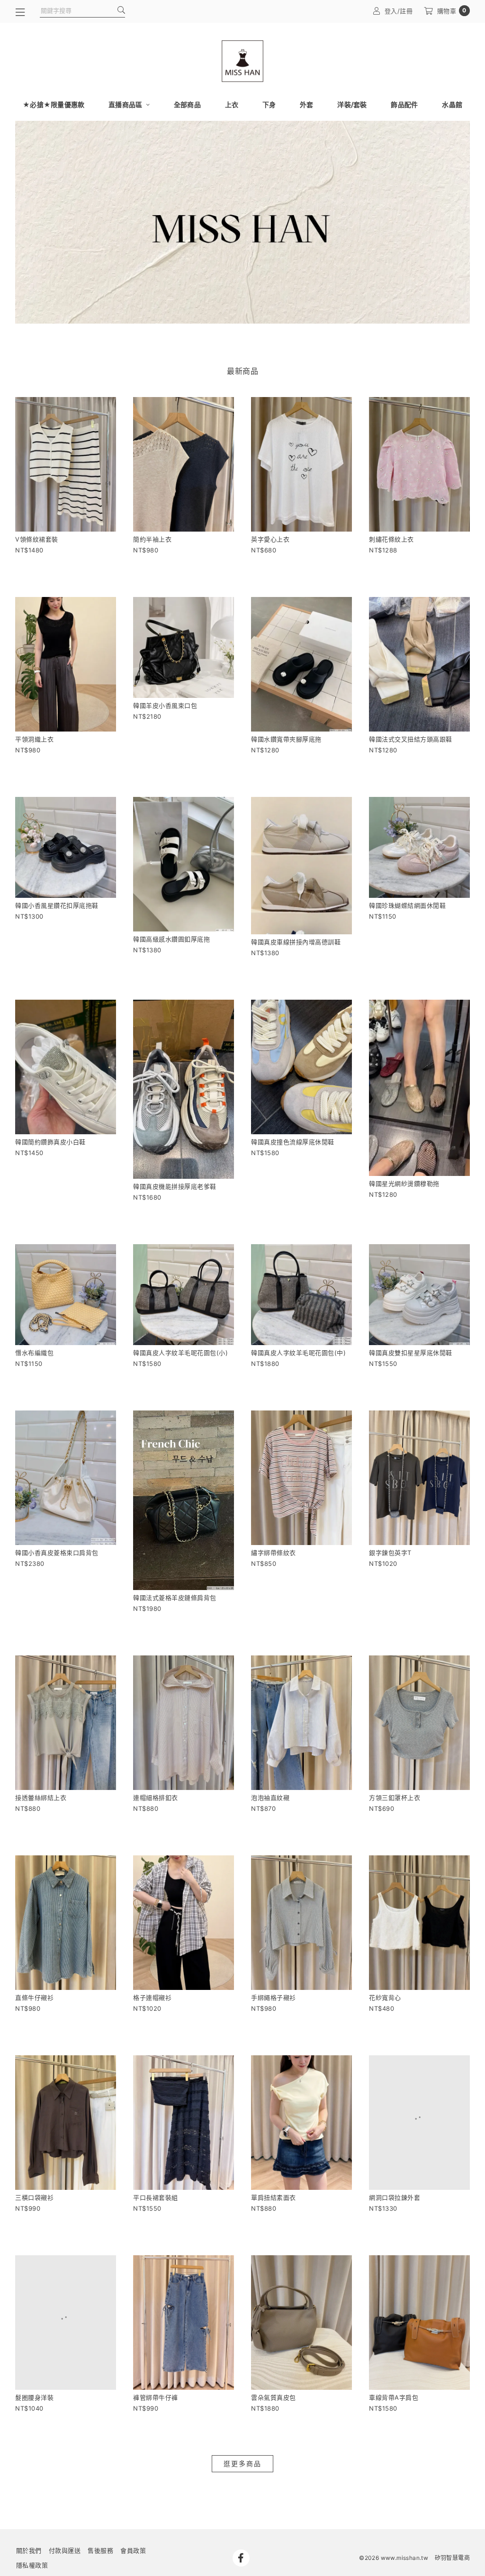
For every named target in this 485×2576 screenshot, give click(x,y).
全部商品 (187, 104)
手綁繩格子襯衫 (274, 1998)
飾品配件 (404, 104)
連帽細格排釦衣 (156, 1798)
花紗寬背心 (385, 1998)
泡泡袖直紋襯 (270, 1798)
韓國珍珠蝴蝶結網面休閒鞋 (407, 905)
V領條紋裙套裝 (37, 539)
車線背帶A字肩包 (394, 2397)
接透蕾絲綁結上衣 (41, 1798)
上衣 (232, 104)
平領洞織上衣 (34, 739)
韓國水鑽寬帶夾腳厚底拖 (286, 739)
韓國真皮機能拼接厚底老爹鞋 (175, 1186)
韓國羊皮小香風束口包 (165, 705)
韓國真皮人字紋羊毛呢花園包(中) (298, 1353)
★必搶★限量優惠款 (54, 104)
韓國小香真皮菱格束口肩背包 (57, 1553)
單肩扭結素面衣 (274, 2197)
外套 (307, 104)
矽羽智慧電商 (452, 2558)
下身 (269, 104)
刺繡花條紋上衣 (391, 539)
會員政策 (133, 2550)
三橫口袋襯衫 (34, 2197)
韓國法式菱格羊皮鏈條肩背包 (175, 1598)
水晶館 (452, 104)
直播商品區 (126, 104)
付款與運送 (65, 2550)
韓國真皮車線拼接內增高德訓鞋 (296, 942)
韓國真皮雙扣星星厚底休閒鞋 (411, 1353)
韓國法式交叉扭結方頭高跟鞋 (411, 739)
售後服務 (100, 2550)
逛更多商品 (242, 2463)
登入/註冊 (399, 11)
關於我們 (29, 2550)
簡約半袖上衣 (152, 539)
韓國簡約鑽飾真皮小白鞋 (50, 1142)
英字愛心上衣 (270, 539)
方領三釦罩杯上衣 (395, 1798)
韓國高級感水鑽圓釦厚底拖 (171, 939)
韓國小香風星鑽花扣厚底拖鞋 (57, 905)
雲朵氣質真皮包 (274, 2397)
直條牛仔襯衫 (34, 1998)
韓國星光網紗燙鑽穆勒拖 (404, 1184)
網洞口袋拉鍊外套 (395, 2197)
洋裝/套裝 (352, 104)
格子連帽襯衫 (152, 1998)
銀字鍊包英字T (390, 1553)
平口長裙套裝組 (156, 2197)
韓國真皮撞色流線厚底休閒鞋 (293, 1142)
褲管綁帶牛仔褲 (156, 2397)
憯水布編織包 (34, 1353)
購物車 (452, 11)
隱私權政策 (32, 2565)
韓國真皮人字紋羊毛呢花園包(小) (180, 1353)
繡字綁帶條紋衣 (274, 1553)
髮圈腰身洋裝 (34, 2397)
